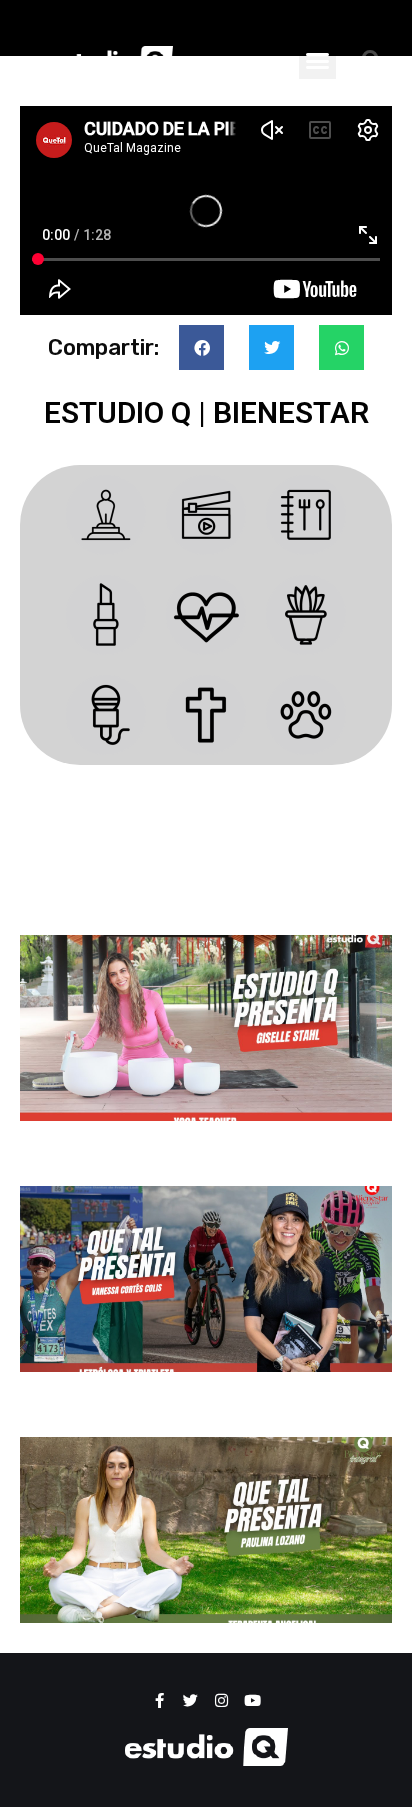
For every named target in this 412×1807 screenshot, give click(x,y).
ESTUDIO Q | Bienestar (206, 412)
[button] (318, 60)
